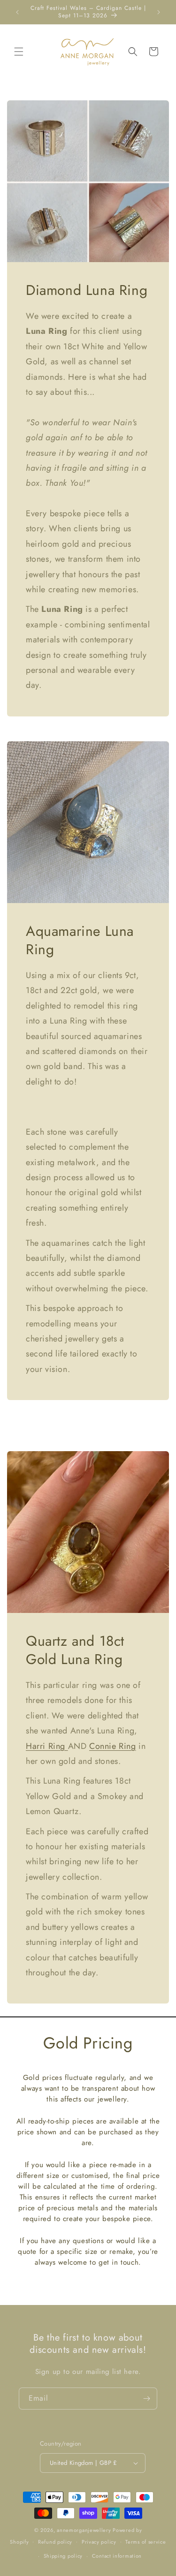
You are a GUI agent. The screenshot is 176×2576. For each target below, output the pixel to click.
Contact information (117, 2556)
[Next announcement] (159, 12)
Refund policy (55, 2542)
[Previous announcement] (17, 12)
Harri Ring (47, 1746)
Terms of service (145, 2542)
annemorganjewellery (84, 2530)
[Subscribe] (146, 2399)
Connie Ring (113, 1746)
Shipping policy (63, 2556)
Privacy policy (99, 2542)
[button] (19, 52)
